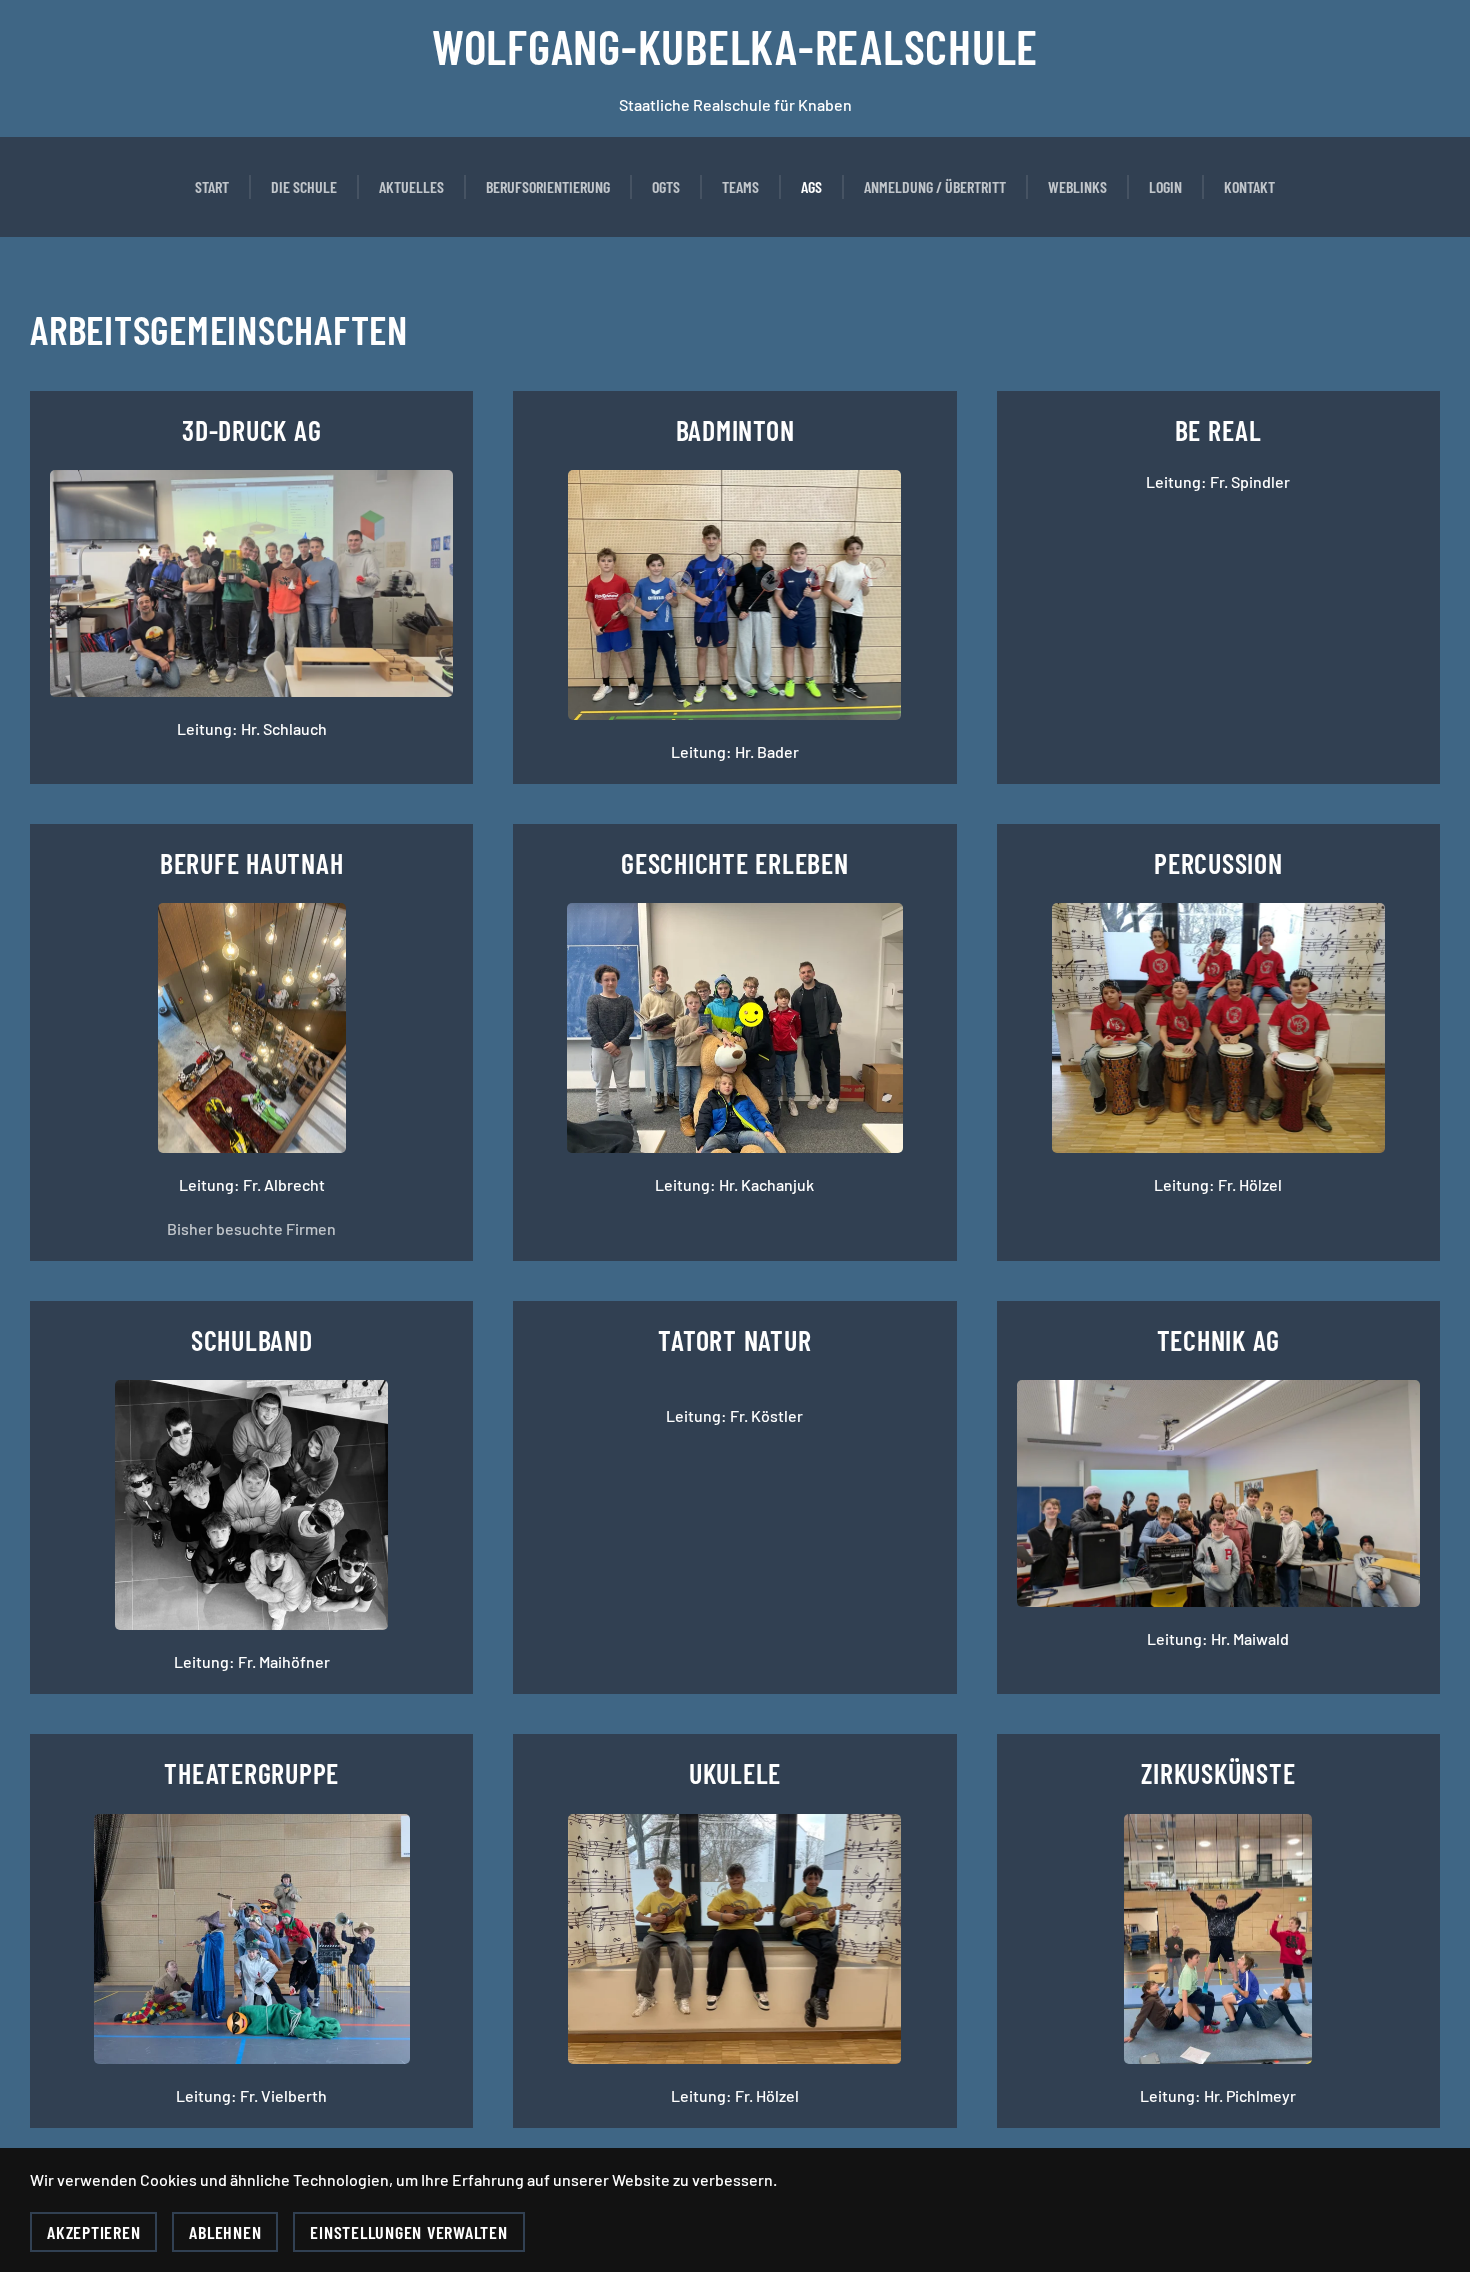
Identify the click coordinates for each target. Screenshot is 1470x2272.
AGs (811, 186)
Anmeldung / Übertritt (935, 186)
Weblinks (1077, 186)
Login (1165, 186)
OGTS (666, 186)
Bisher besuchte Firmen (251, 1228)
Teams (740, 186)
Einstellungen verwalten (408, 2232)
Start (212, 186)
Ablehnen (225, 2232)
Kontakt (1249, 186)
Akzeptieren (93, 2232)
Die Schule (304, 186)
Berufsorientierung (548, 186)
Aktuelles (411, 186)
